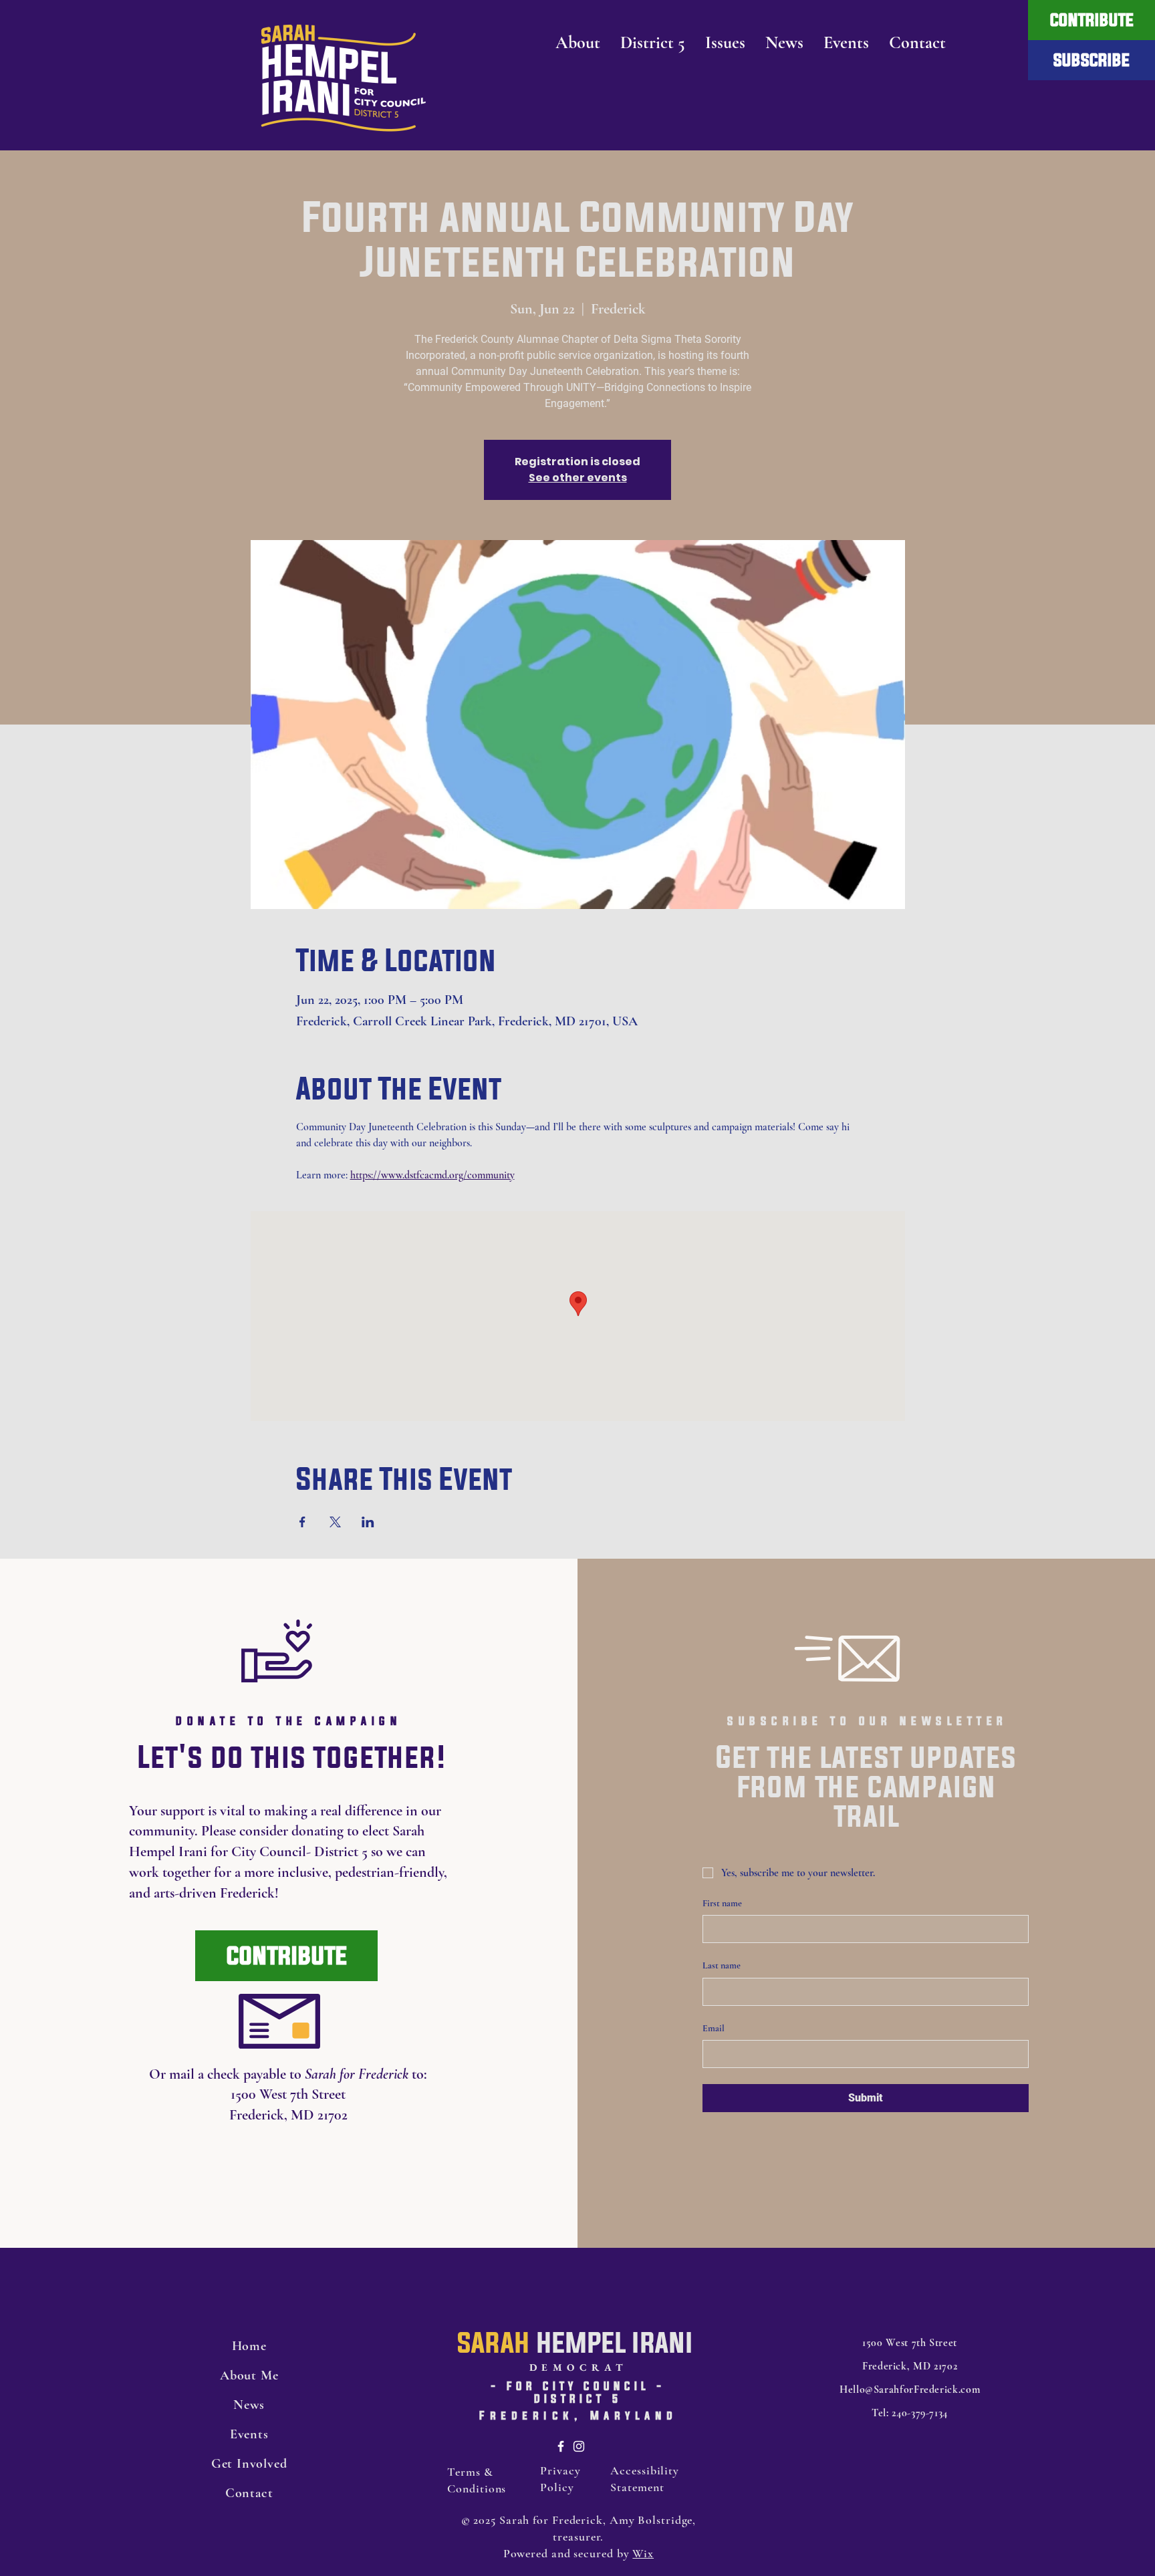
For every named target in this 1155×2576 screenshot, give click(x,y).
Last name (722, 1965)
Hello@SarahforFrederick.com (910, 2390)
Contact (249, 2493)
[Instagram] (579, 2446)
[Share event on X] (335, 1522)
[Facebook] (561, 2446)
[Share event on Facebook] (302, 1522)
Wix (643, 2553)
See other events (578, 478)
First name (722, 1903)
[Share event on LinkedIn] (368, 1522)
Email (714, 2028)
